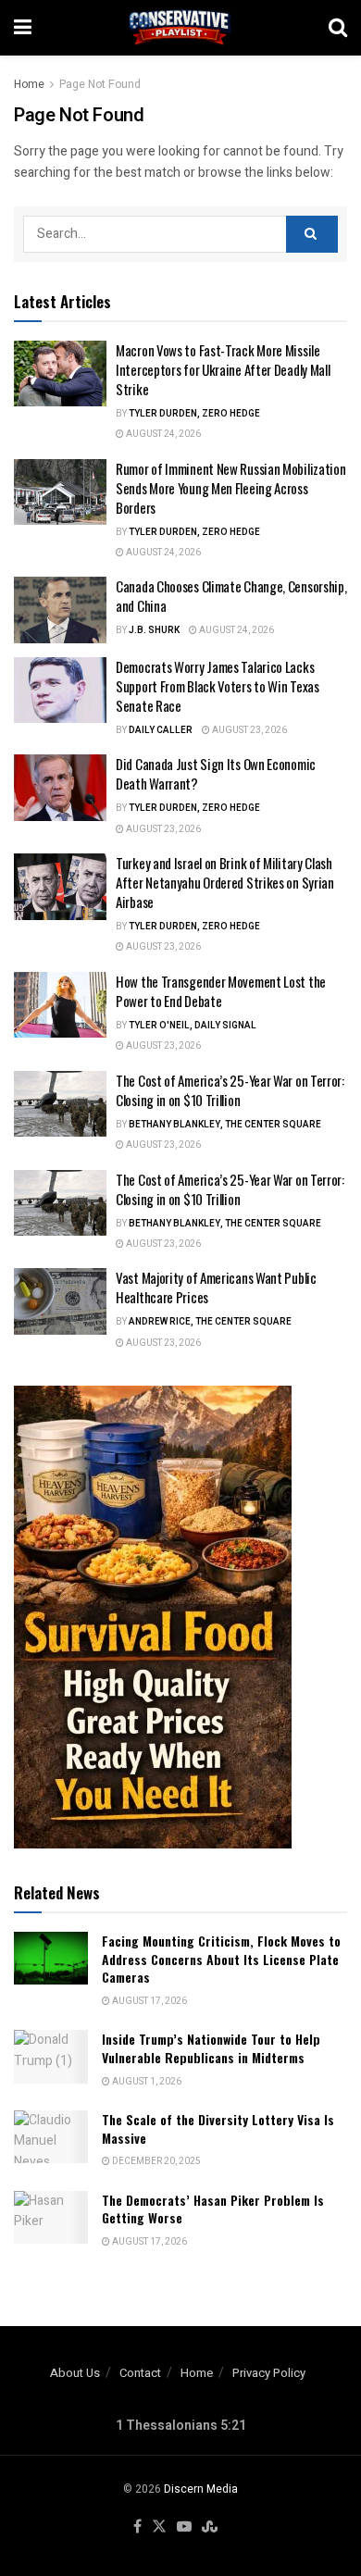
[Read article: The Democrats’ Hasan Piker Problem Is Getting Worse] (51, 2217)
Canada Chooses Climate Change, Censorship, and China (231, 596)
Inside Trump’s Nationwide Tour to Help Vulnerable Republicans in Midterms (211, 2048)
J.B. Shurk (154, 630)
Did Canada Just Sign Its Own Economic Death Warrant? (216, 773)
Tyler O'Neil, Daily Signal (193, 1026)
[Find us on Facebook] (137, 2527)
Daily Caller (161, 730)
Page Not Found (100, 84)
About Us (75, 2373)
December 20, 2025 (156, 2161)
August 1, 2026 (146, 2082)
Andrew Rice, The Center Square (210, 1322)
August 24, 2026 (162, 434)
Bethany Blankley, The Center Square (225, 1125)
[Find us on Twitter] (159, 2527)
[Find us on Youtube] (184, 2527)
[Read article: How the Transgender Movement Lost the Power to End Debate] (60, 1005)
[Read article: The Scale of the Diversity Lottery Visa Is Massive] (51, 2137)
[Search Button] (338, 28)
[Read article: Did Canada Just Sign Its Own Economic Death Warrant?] (60, 788)
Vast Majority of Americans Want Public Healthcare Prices (216, 1287)
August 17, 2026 (149, 2001)
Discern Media (201, 2489)
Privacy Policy (269, 2373)
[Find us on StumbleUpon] (210, 2527)
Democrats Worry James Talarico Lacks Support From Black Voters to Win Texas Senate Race (218, 686)
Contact (140, 2373)
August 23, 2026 (249, 730)
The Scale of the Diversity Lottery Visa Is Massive (218, 2128)
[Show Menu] (23, 28)
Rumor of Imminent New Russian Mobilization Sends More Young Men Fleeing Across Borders (230, 488)
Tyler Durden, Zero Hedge (194, 414)
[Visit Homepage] (180, 28)
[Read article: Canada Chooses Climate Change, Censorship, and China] (60, 610)
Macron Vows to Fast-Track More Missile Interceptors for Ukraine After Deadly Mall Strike (223, 369)
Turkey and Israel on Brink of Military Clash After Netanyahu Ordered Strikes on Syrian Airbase (225, 882)
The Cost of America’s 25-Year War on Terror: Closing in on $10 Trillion (230, 1090)
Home (29, 84)
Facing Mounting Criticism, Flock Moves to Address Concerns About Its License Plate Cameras (221, 1959)
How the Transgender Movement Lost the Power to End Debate (221, 991)
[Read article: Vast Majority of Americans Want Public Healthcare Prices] (60, 1301)
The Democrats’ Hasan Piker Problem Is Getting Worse (213, 2209)
